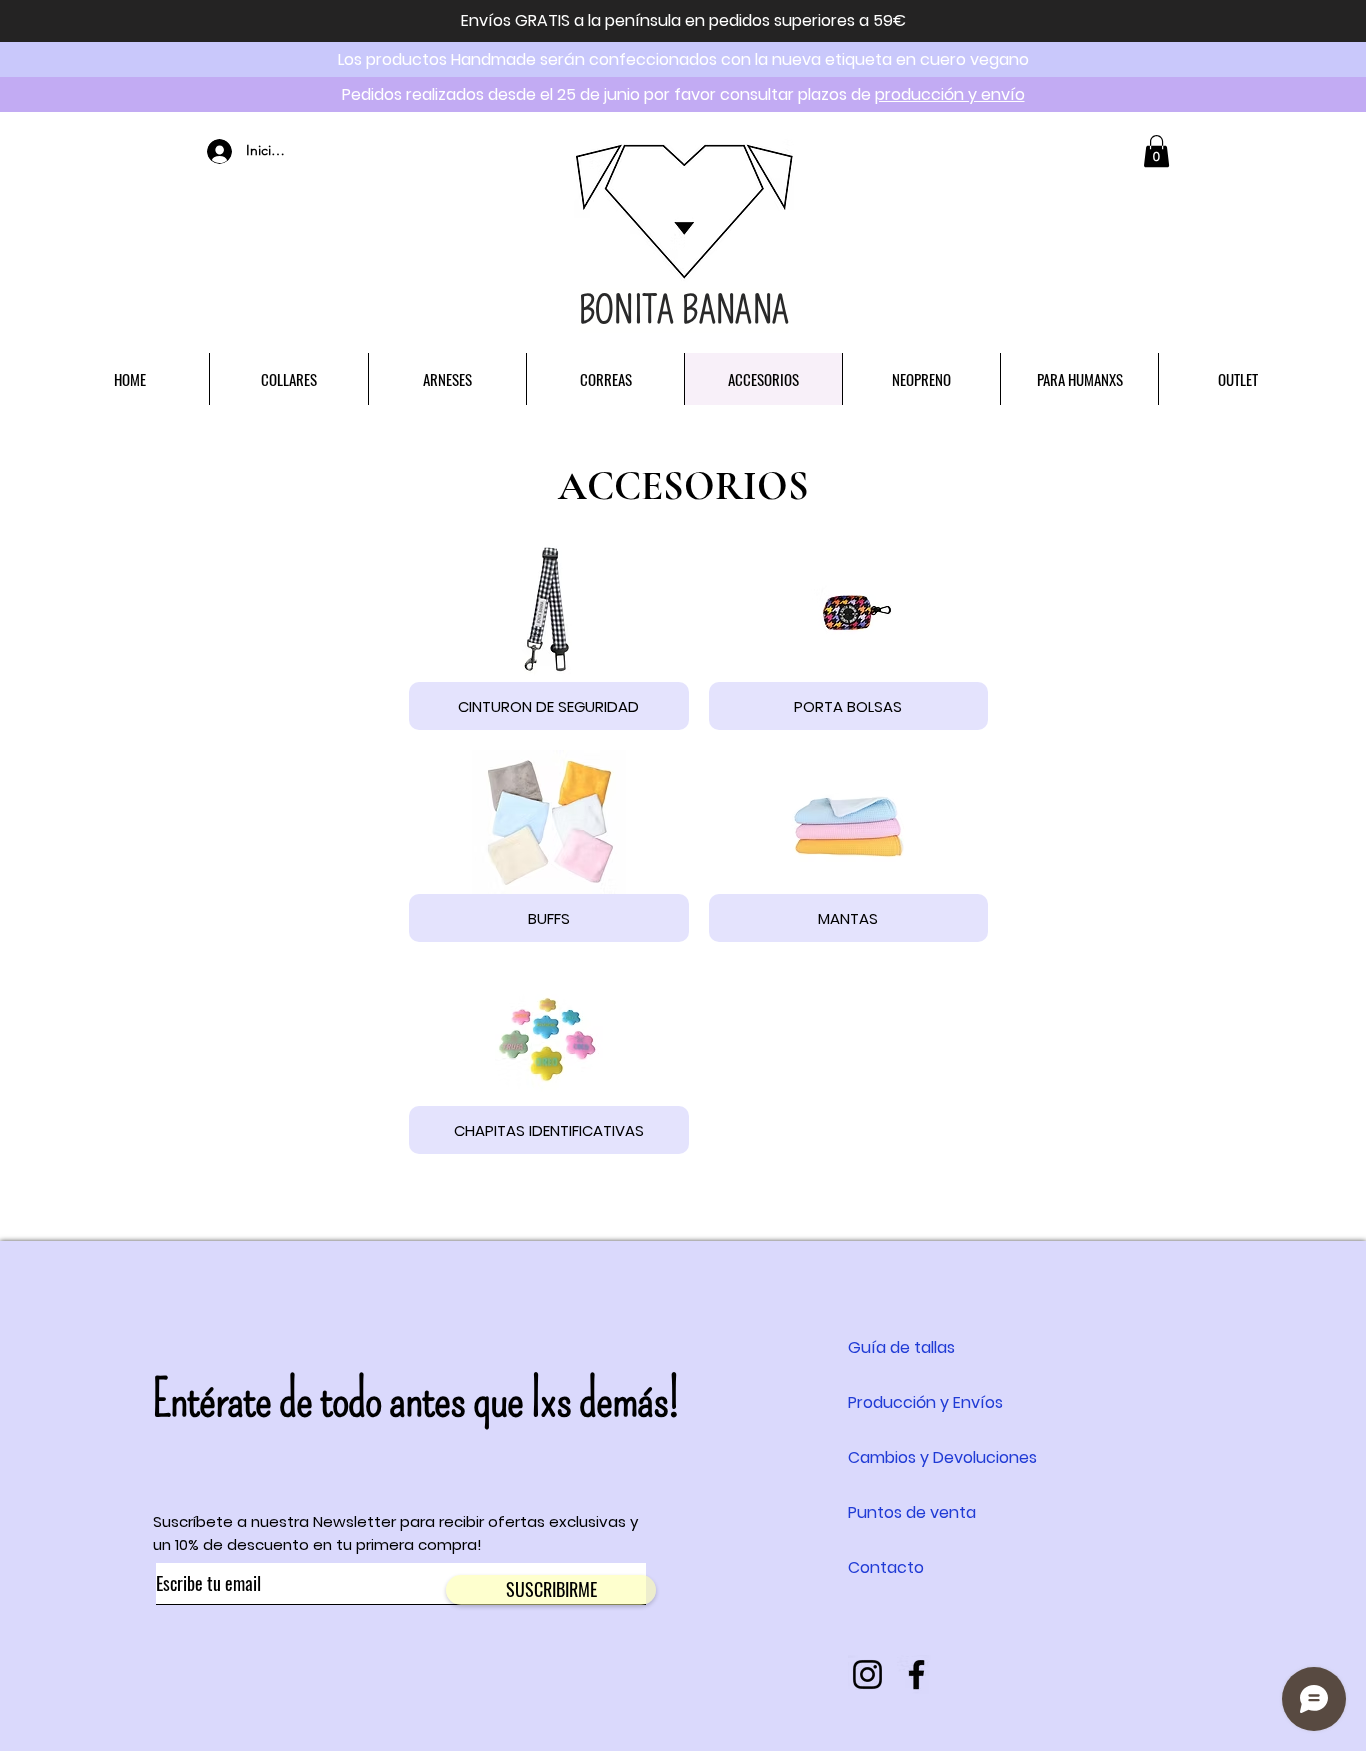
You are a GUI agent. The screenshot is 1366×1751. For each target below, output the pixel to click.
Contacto (886, 1567)
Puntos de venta (912, 1512)
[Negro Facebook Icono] (916, 1674)
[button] (1156, 151)
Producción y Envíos (925, 1402)
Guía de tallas (901, 1347)
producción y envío (950, 94)
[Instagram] (867, 1674)
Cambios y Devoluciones (942, 1457)
